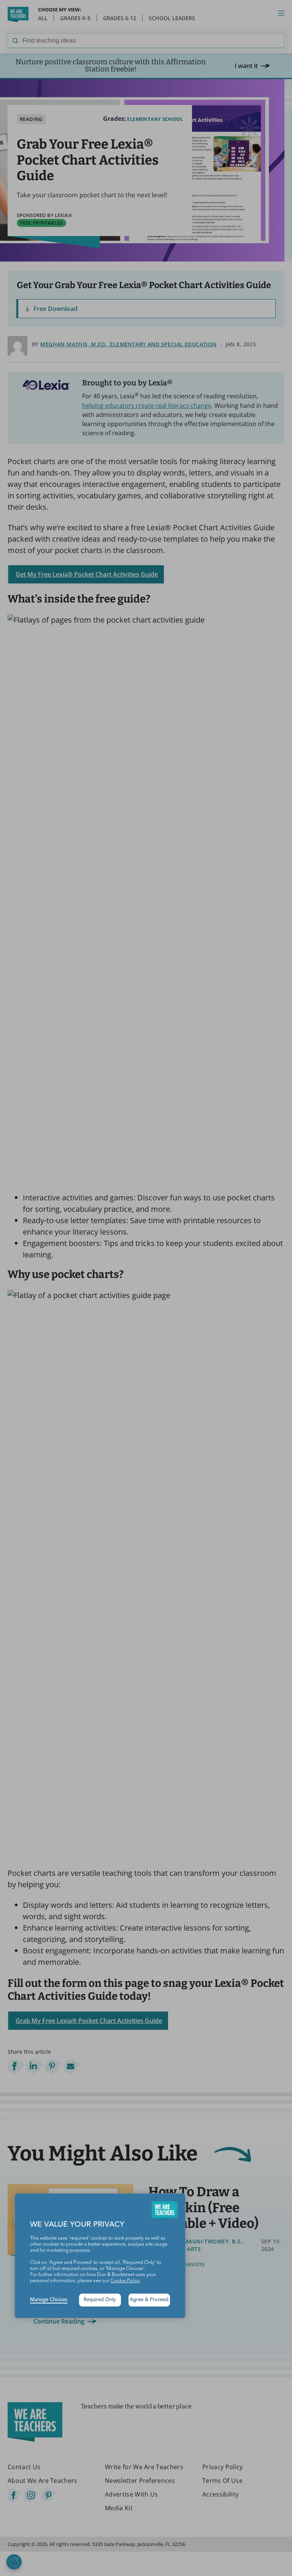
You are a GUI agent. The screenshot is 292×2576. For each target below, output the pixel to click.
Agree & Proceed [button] (149, 2300)
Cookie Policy (125, 2281)
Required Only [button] (100, 2300)
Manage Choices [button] (49, 2300)
